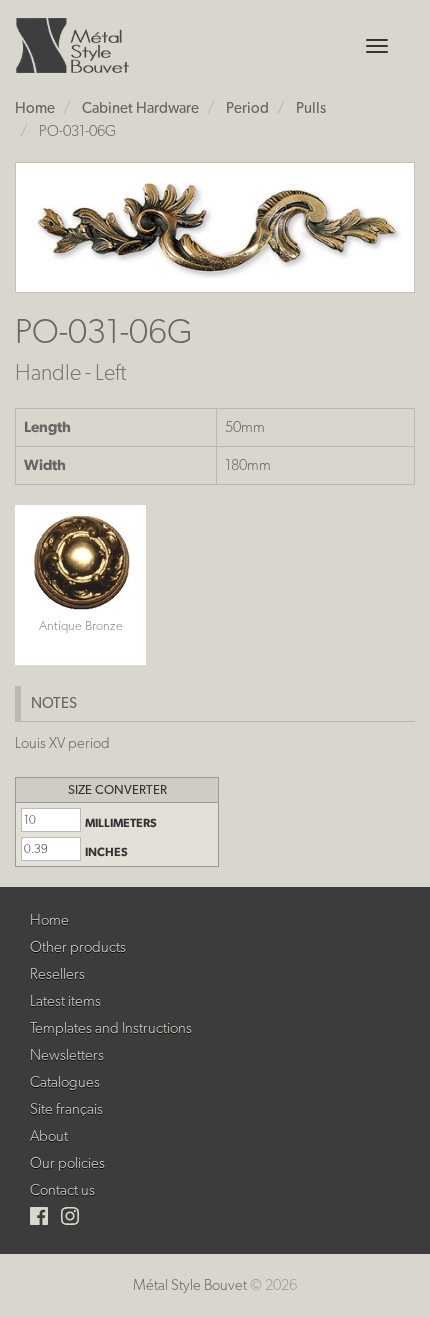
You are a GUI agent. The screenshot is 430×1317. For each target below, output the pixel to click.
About (49, 1136)
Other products (78, 947)
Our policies (67, 1163)
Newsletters (67, 1055)
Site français (66, 1109)
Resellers (57, 974)
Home (49, 920)
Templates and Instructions (111, 1028)
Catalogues (65, 1082)
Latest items (65, 1001)
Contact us (62, 1190)
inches (106, 852)
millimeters (121, 823)
